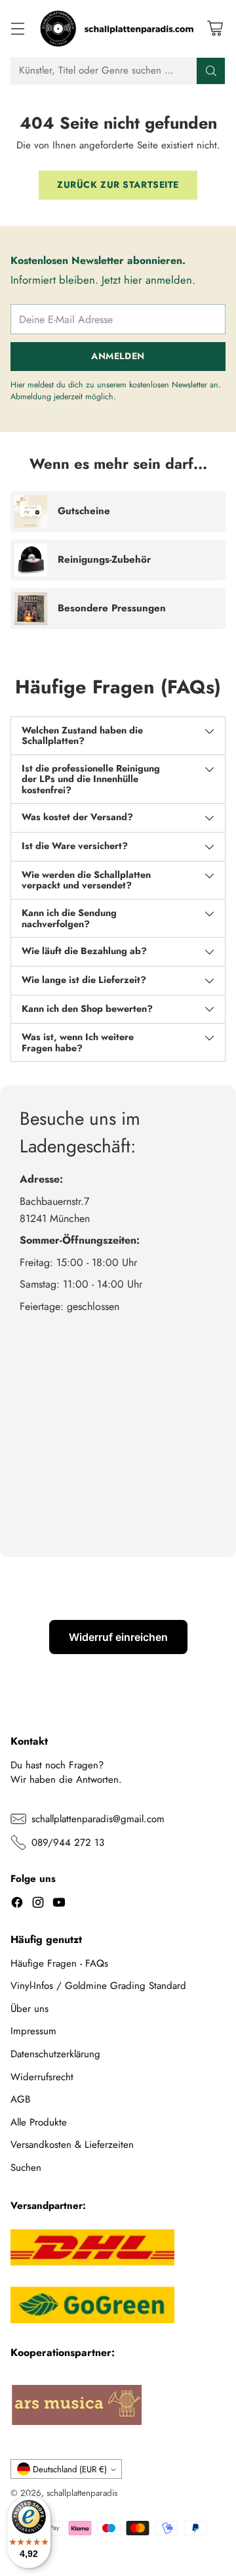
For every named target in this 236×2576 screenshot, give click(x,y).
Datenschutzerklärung (55, 2054)
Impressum (33, 2031)
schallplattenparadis (82, 2493)
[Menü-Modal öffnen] (17, 29)
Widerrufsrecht (42, 2077)
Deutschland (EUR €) (70, 2469)
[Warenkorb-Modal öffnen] (215, 29)
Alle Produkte (39, 2122)
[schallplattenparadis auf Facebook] (17, 1905)
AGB (20, 2099)
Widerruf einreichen (118, 1637)
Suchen (26, 2168)
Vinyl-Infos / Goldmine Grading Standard (98, 1986)
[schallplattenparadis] (118, 29)
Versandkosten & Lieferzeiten (72, 2145)
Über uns (29, 2009)
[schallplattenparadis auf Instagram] (38, 1905)
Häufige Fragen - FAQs (59, 1963)
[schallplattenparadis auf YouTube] (59, 1905)
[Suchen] (211, 71)
